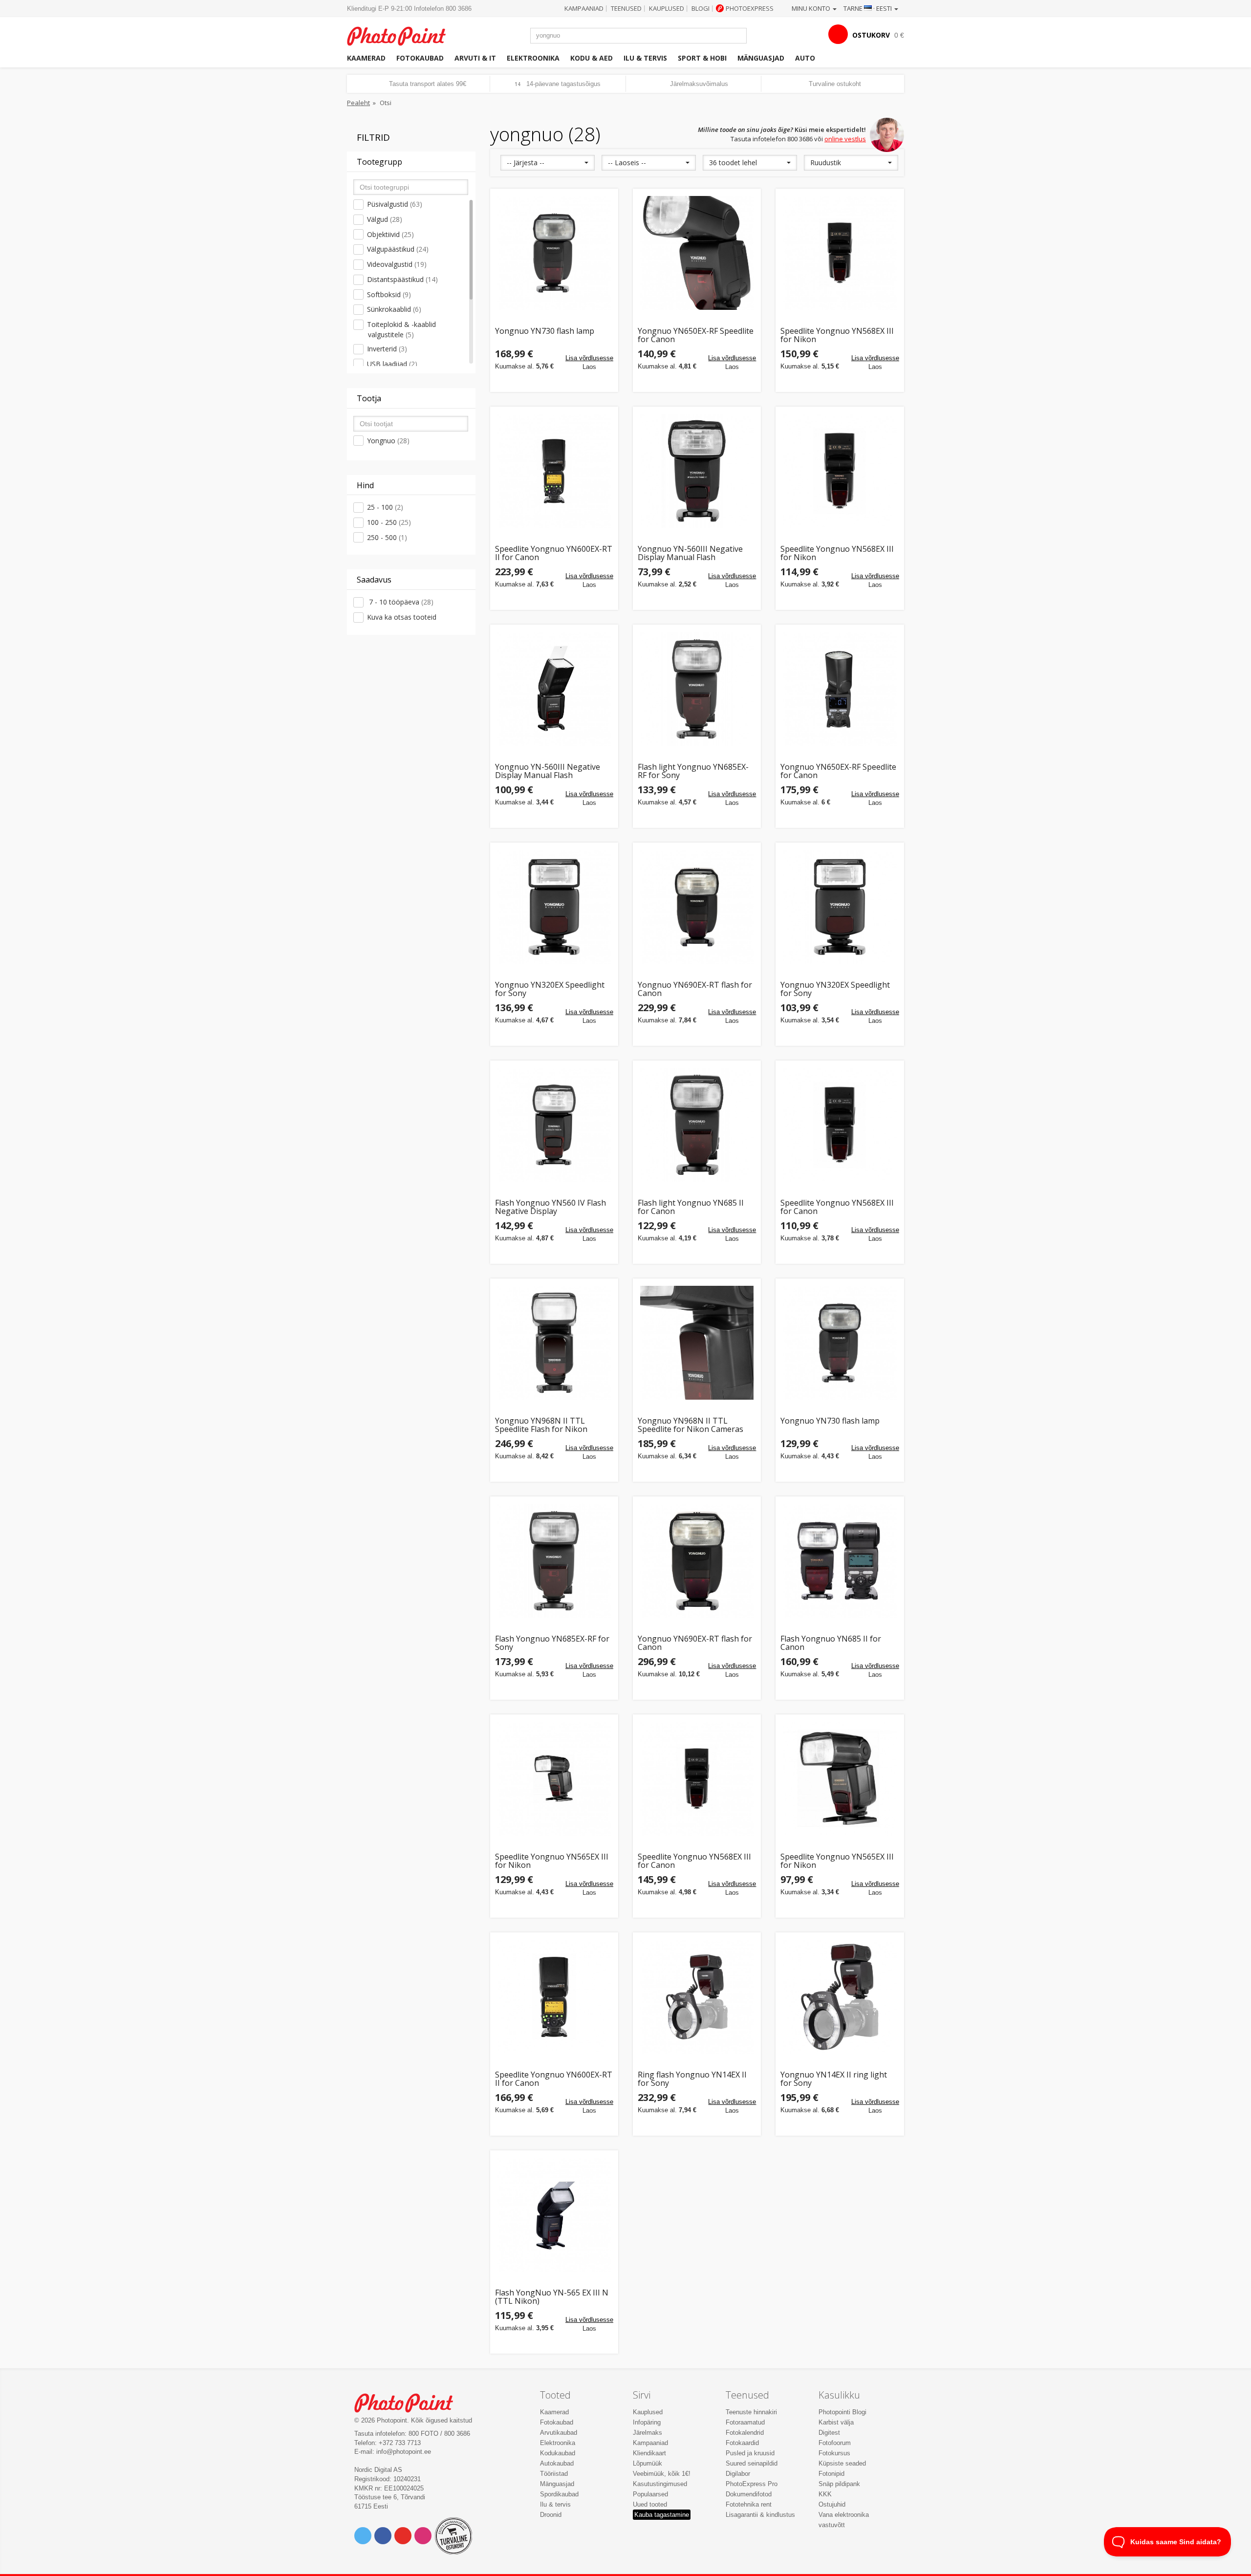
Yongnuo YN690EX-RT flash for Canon (695, 989)
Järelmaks (647, 2433)
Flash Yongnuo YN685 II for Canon (831, 1643)
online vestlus (845, 139)
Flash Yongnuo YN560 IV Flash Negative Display (550, 1207)
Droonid (551, 2515)
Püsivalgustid (395, 204)
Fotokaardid (742, 2443)
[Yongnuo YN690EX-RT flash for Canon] (697, 907)
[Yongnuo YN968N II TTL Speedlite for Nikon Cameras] (697, 1342)
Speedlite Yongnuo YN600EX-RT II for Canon (554, 553)
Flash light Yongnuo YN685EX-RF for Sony (693, 771)
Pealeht (358, 103)
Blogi (701, 8)
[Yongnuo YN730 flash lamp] (554, 253)
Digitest (829, 2433)
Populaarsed (650, 2494)
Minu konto (812, 8)
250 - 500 (387, 537)
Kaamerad (366, 58)
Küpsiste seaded (842, 2463)
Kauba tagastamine (662, 2515)
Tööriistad (554, 2474)
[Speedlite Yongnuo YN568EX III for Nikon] (840, 253)
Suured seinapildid (752, 2463)
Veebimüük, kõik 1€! (662, 2474)
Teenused (626, 8)
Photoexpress (750, 8)
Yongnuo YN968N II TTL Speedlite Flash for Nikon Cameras (541, 1425)
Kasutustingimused (660, 2484)
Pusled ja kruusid (750, 2453)
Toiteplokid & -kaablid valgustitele (401, 329)
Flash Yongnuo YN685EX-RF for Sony (552, 1643)
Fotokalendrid (745, 2433)
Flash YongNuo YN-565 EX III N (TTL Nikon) (552, 2297)
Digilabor (738, 2474)
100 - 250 (389, 522)
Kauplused (667, 8)
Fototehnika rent (749, 2504)
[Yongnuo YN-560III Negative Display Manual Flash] (697, 471)
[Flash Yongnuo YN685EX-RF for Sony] (554, 1560)
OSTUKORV (871, 35)
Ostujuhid (832, 2504)
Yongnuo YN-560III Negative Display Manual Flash (690, 553)
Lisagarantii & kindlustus (760, 2515)
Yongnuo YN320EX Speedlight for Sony (550, 989)
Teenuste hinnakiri (751, 2412)
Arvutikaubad (559, 2433)
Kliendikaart (649, 2453)
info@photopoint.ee (404, 2452)
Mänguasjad (761, 58)
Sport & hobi (702, 58)
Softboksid (389, 294)
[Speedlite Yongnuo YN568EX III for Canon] (840, 1125)
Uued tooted (650, 2504)
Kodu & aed (592, 58)
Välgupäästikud (398, 249)
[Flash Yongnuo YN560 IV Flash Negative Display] (554, 1125)
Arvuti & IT (475, 58)
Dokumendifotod (749, 2494)
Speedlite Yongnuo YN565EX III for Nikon (552, 1861)
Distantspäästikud (402, 279)
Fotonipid (831, 2474)
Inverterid (387, 349)
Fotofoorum (835, 2443)
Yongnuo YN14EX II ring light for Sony (834, 2079)
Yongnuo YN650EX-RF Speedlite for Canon (696, 336)
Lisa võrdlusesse (589, 358)
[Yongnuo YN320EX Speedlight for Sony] (554, 907)
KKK (825, 2494)
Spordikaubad (559, 2494)
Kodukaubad (558, 2453)
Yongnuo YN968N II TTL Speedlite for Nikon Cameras (690, 1425)
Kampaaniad (584, 8)
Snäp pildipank (839, 2484)
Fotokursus (834, 2453)
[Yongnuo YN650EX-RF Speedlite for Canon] (697, 253)
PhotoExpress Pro (752, 2484)
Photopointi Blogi (842, 2412)
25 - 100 (385, 507)
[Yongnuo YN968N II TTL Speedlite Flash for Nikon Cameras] (554, 1342)
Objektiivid (390, 234)
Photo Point (410, 2402)
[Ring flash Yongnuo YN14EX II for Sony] (697, 1996)
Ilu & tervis (645, 58)
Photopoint (402, 35)
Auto (805, 58)
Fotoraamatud (745, 2422)
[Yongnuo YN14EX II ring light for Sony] (840, 1996)
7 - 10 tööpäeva (400, 602)
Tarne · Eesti (868, 8)
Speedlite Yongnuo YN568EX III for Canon (837, 1207)
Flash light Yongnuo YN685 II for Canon (691, 1207)
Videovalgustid (397, 264)
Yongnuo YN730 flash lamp (545, 332)
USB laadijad (392, 364)
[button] (548, 163)
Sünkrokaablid (394, 309)
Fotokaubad (420, 58)
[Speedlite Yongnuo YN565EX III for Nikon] (554, 1778)
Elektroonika (533, 58)
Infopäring (647, 2422)
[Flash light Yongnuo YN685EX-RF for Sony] (697, 689)
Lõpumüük (647, 2463)
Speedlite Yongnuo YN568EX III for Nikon (837, 336)
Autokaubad (557, 2463)
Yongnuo (388, 441)
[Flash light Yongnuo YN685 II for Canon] (697, 1125)
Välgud (385, 219)
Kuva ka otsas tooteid (402, 617)
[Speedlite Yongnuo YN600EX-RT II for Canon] (554, 471)
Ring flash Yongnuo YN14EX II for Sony (692, 2079)
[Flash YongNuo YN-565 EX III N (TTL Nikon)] (554, 2214)
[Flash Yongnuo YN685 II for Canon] (840, 1560)
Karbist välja (836, 2422)
